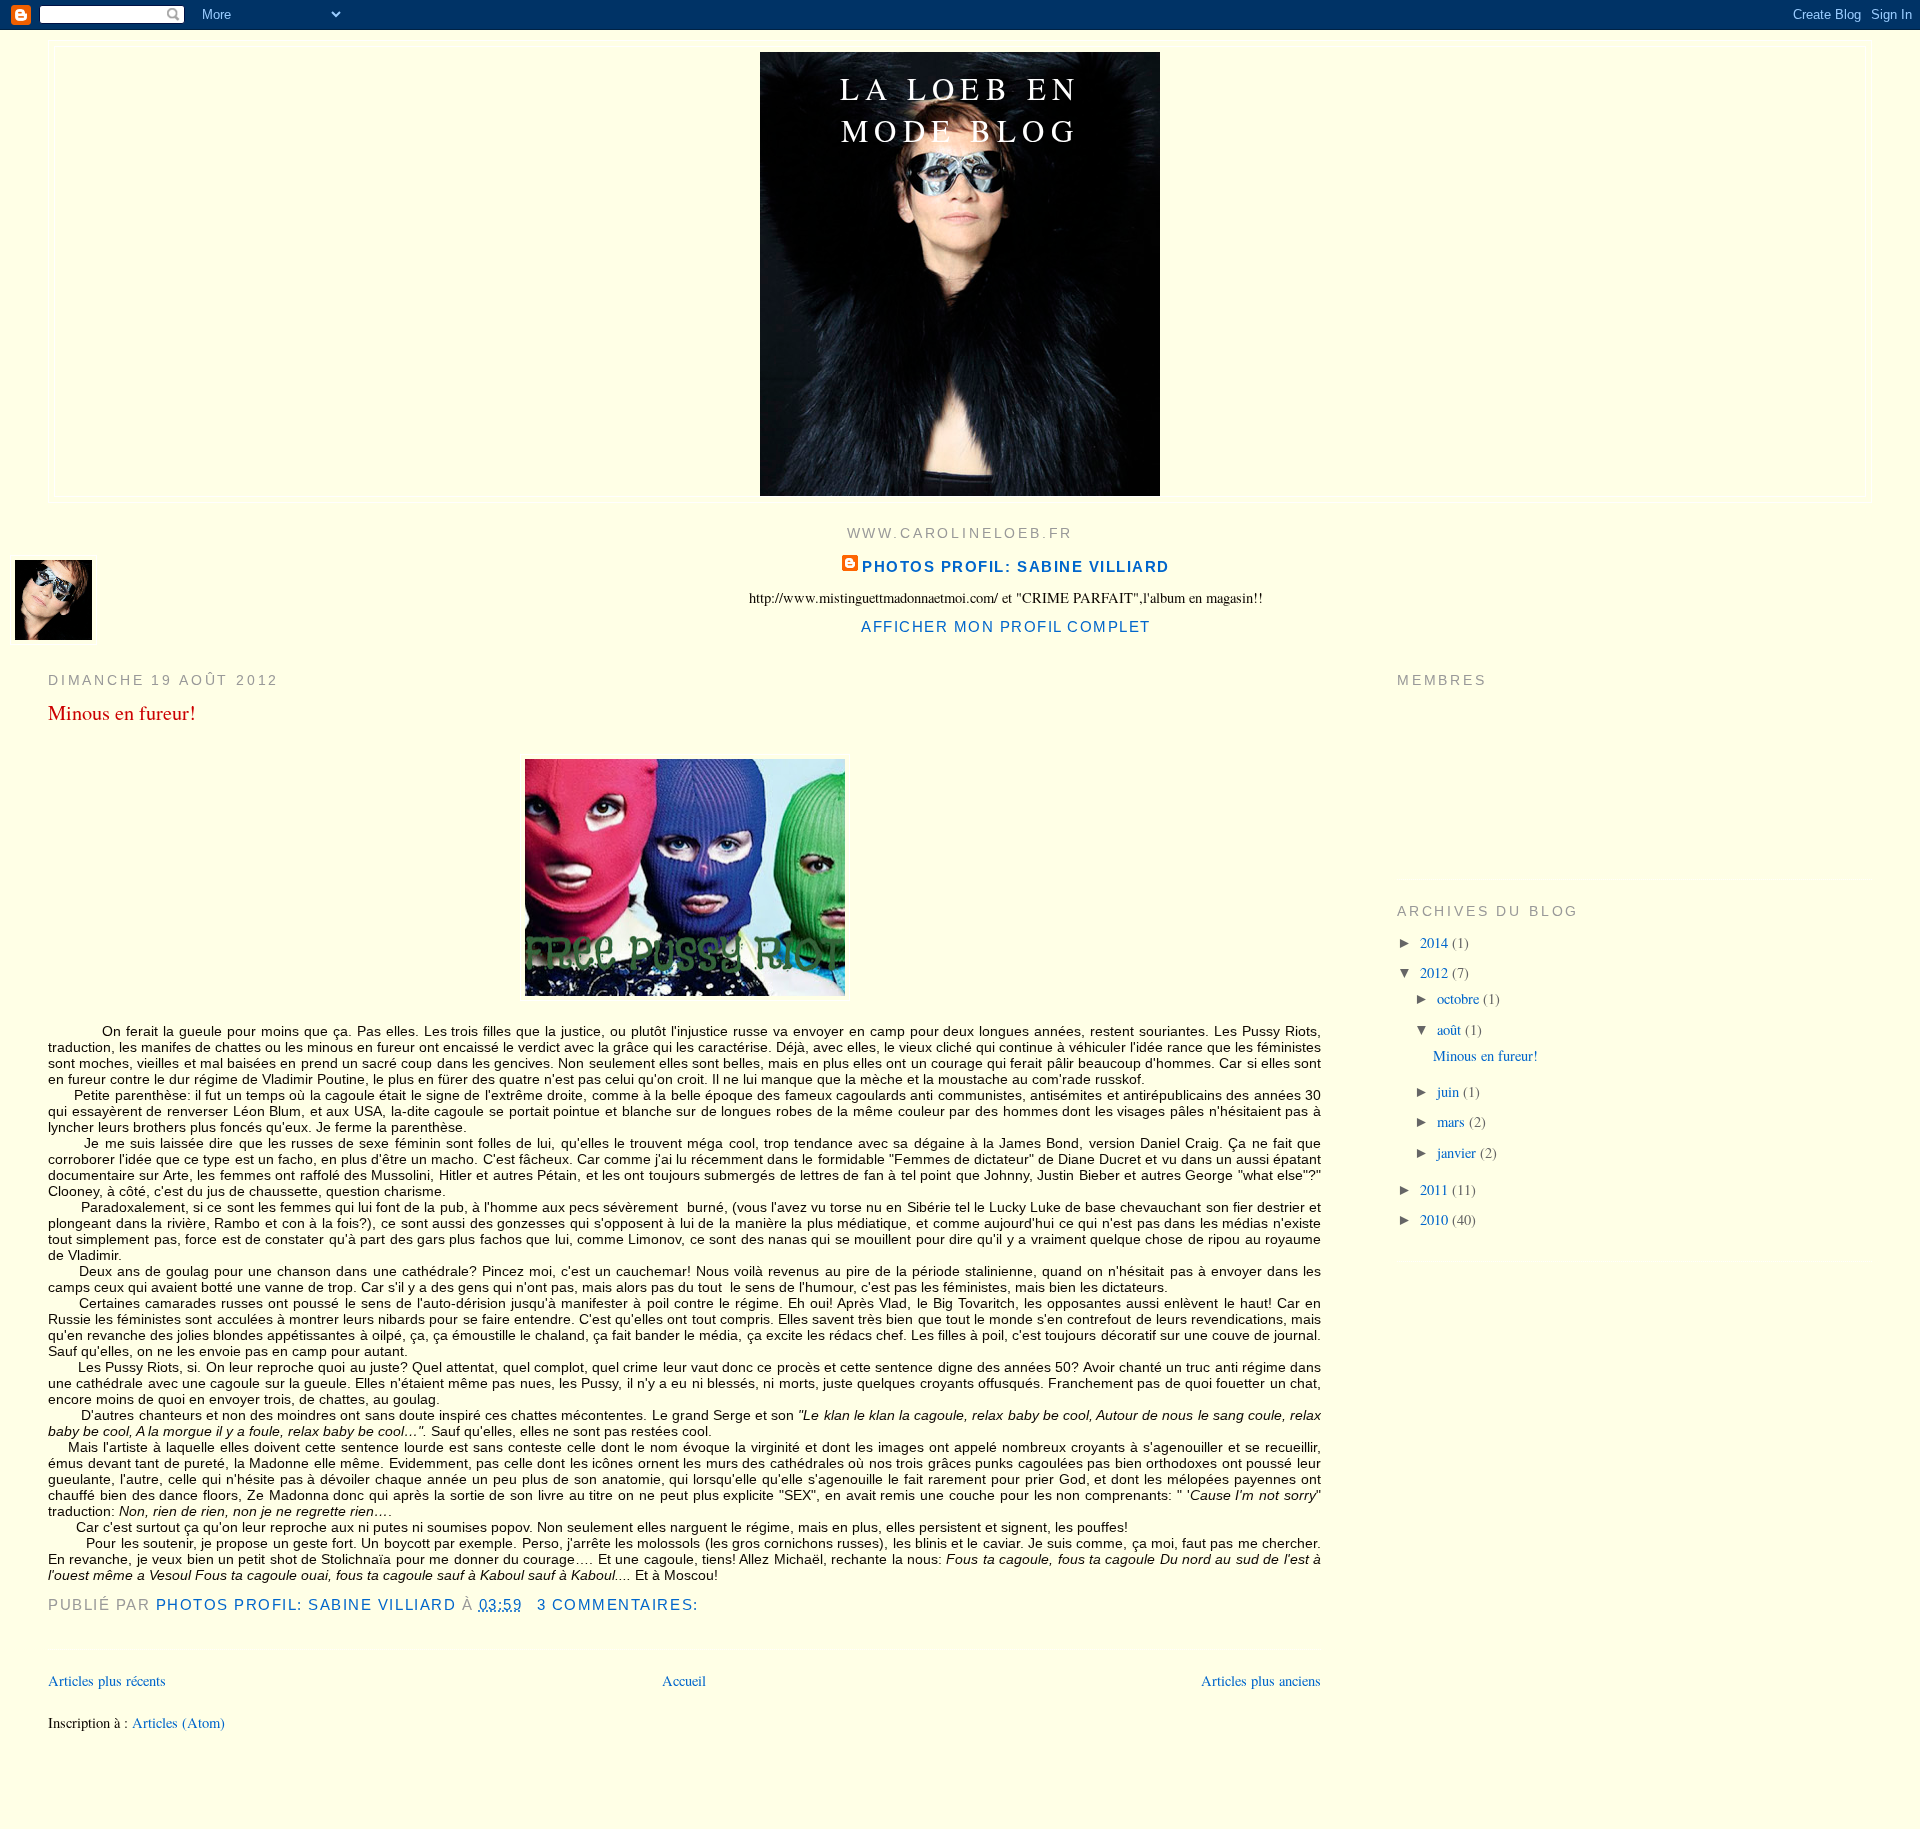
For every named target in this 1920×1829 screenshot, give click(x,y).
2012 (1436, 972)
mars (1453, 1121)
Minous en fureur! (122, 712)
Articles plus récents (107, 1680)
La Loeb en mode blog (960, 109)
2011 (1436, 1189)
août (1451, 1029)
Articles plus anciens (1261, 1680)
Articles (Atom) (178, 1722)
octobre (1460, 998)
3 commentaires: (620, 1604)
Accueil (684, 1680)
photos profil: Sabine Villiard (1015, 566)
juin (1450, 1091)
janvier (1458, 1152)
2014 (1436, 942)
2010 (1436, 1219)
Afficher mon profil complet (1006, 626)
